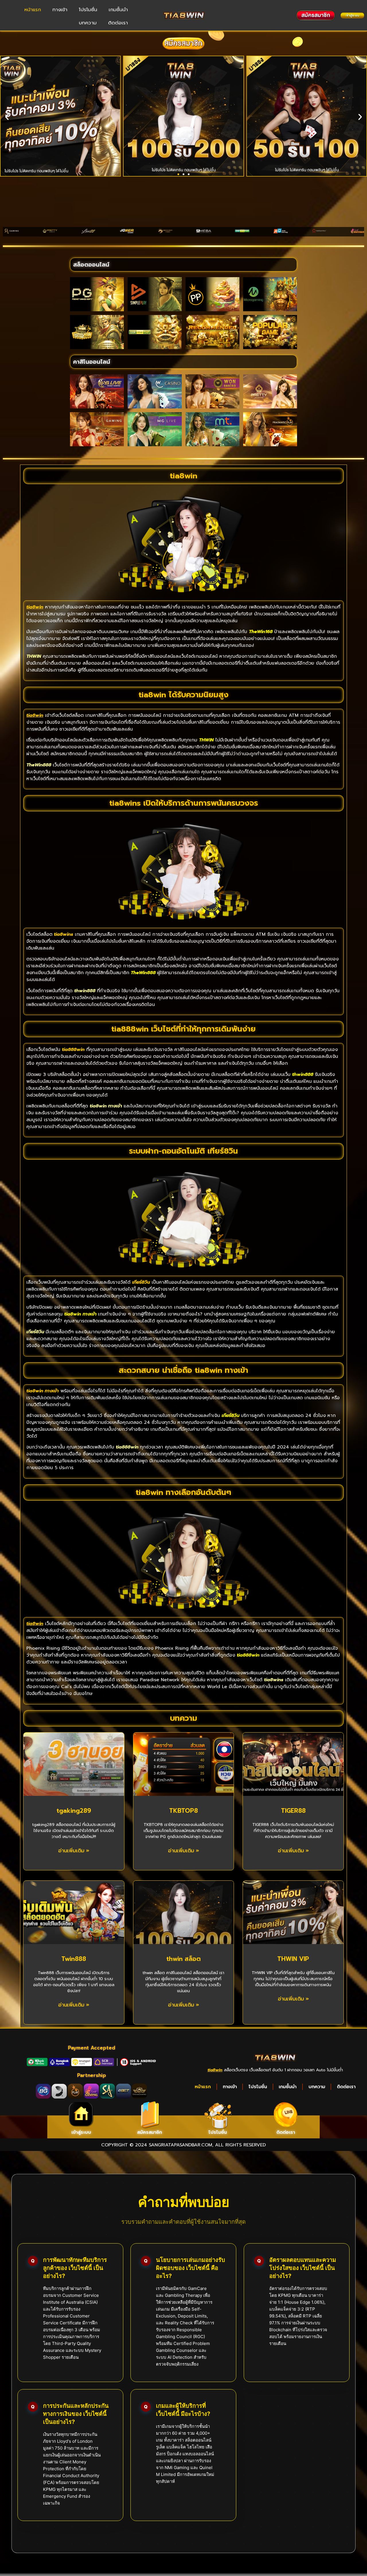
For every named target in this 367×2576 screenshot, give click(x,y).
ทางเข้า (60, 9)
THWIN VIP (293, 1959)
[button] (7, 117)
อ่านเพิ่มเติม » (74, 1851)
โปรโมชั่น (88, 9)
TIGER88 (293, 1811)
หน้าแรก (33, 9)
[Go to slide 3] (189, 174)
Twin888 (74, 1959)
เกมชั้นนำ (118, 9)
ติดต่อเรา (118, 23)
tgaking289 (74, 1811)
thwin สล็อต (183, 1959)
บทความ (88, 23)
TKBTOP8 (183, 1811)
